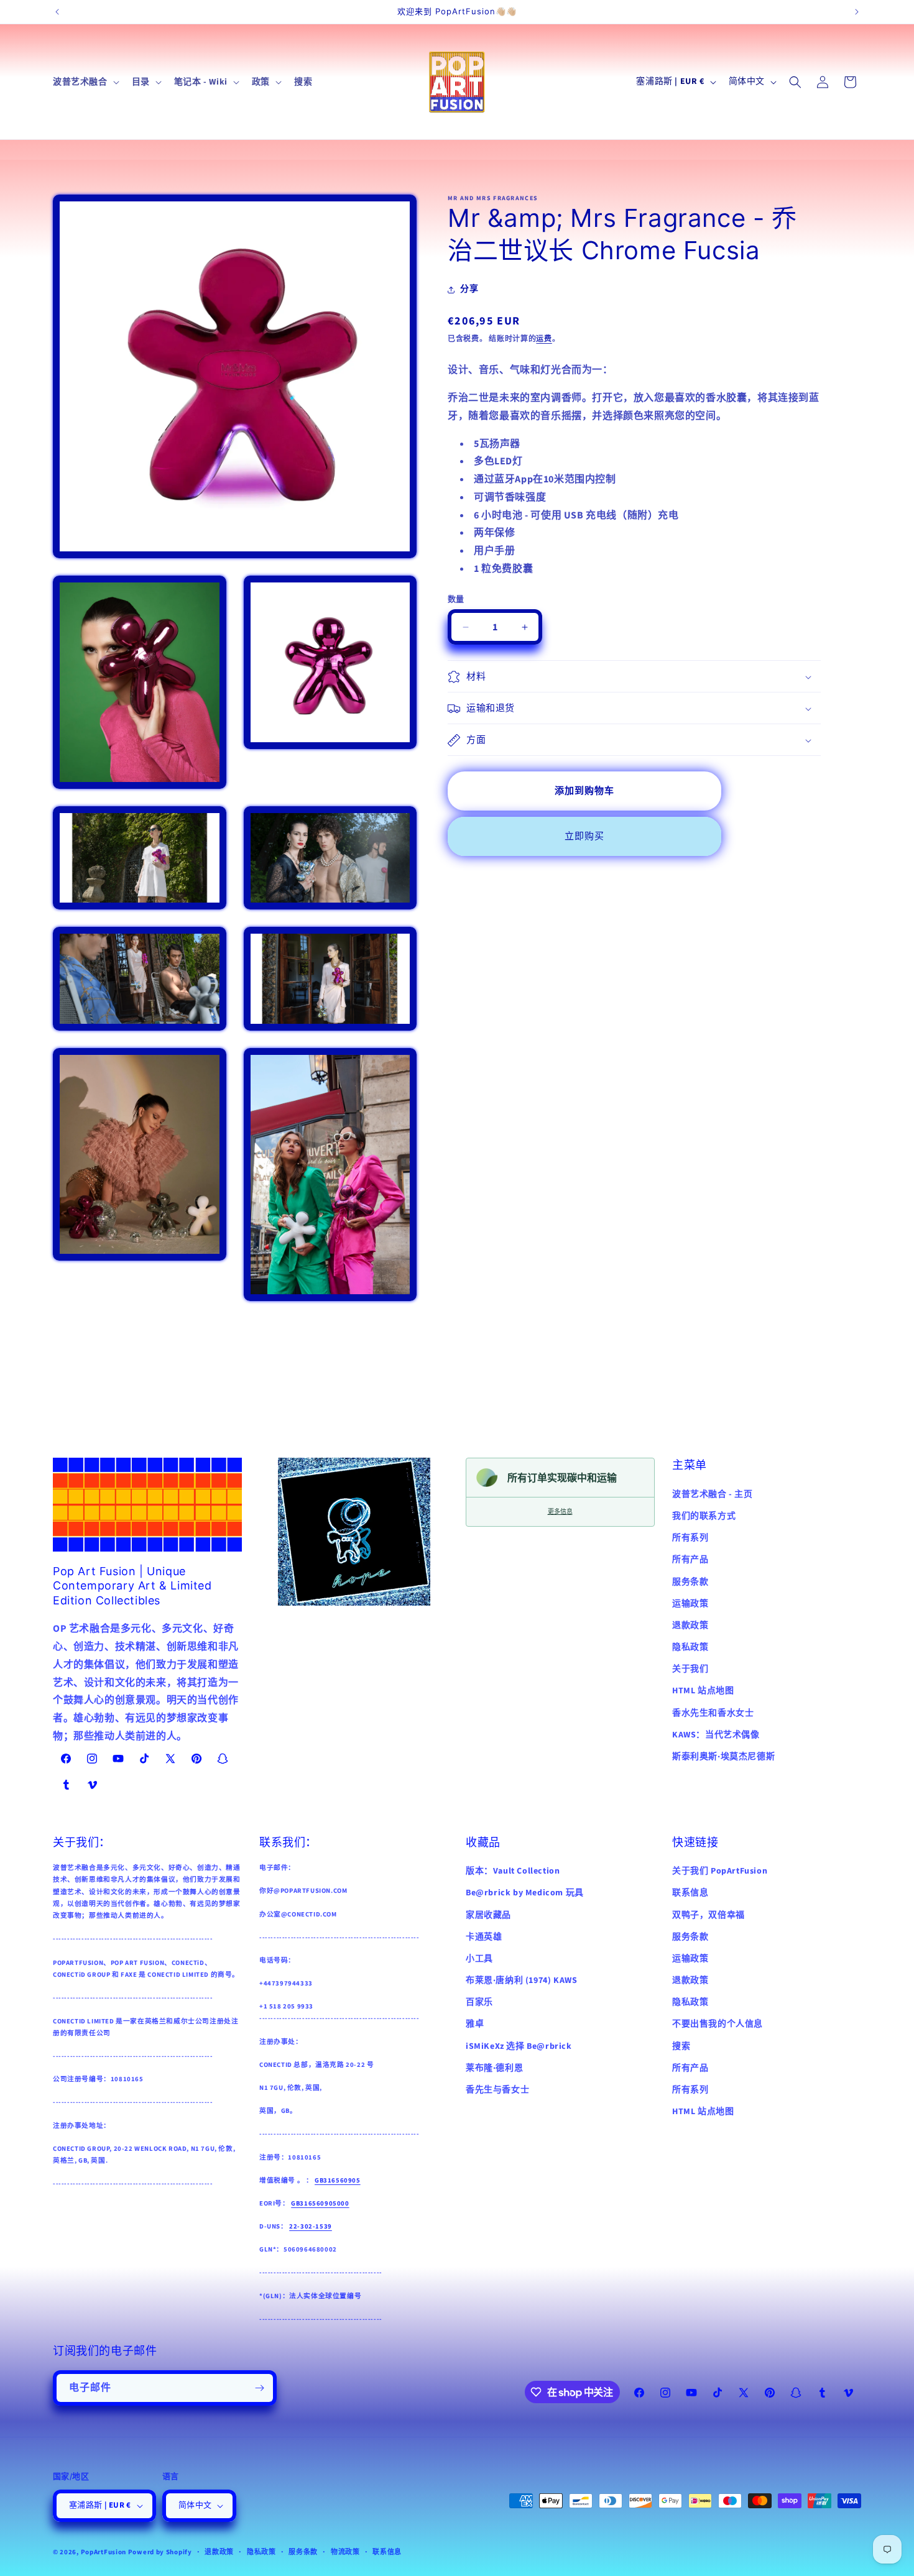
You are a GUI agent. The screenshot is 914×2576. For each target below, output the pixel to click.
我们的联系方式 (704, 1516)
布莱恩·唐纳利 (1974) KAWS (521, 1980)
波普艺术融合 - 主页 (713, 1494)
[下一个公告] (857, 12)
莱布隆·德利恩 (494, 2068)
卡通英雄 (484, 1936)
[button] (85, 82)
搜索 (681, 2046)
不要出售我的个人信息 (718, 2024)
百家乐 (479, 2002)
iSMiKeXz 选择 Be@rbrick (519, 2046)
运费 (544, 339)
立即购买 (584, 836)
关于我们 (690, 1669)
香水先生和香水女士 (713, 1713)
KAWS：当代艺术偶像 (716, 1735)
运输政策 (690, 1603)
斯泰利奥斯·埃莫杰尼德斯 (723, 1757)
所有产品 (690, 1560)
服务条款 (690, 1581)
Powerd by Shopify (160, 2552)
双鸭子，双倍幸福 (709, 1915)
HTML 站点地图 (703, 1691)
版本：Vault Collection (513, 1871)
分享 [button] (469, 290)
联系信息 (690, 1893)
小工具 (479, 1959)
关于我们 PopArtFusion (720, 1871)
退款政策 (690, 1626)
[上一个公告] (57, 12)
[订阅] (259, 2388)
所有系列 (690, 1538)
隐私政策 (690, 1647)
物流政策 (345, 2551)
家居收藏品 (488, 1915)
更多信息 (560, 1511)
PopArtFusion (104, 2552)
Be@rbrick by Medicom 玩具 (525, 1893)
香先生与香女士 (497, 2090)
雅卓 (475, 2024)
